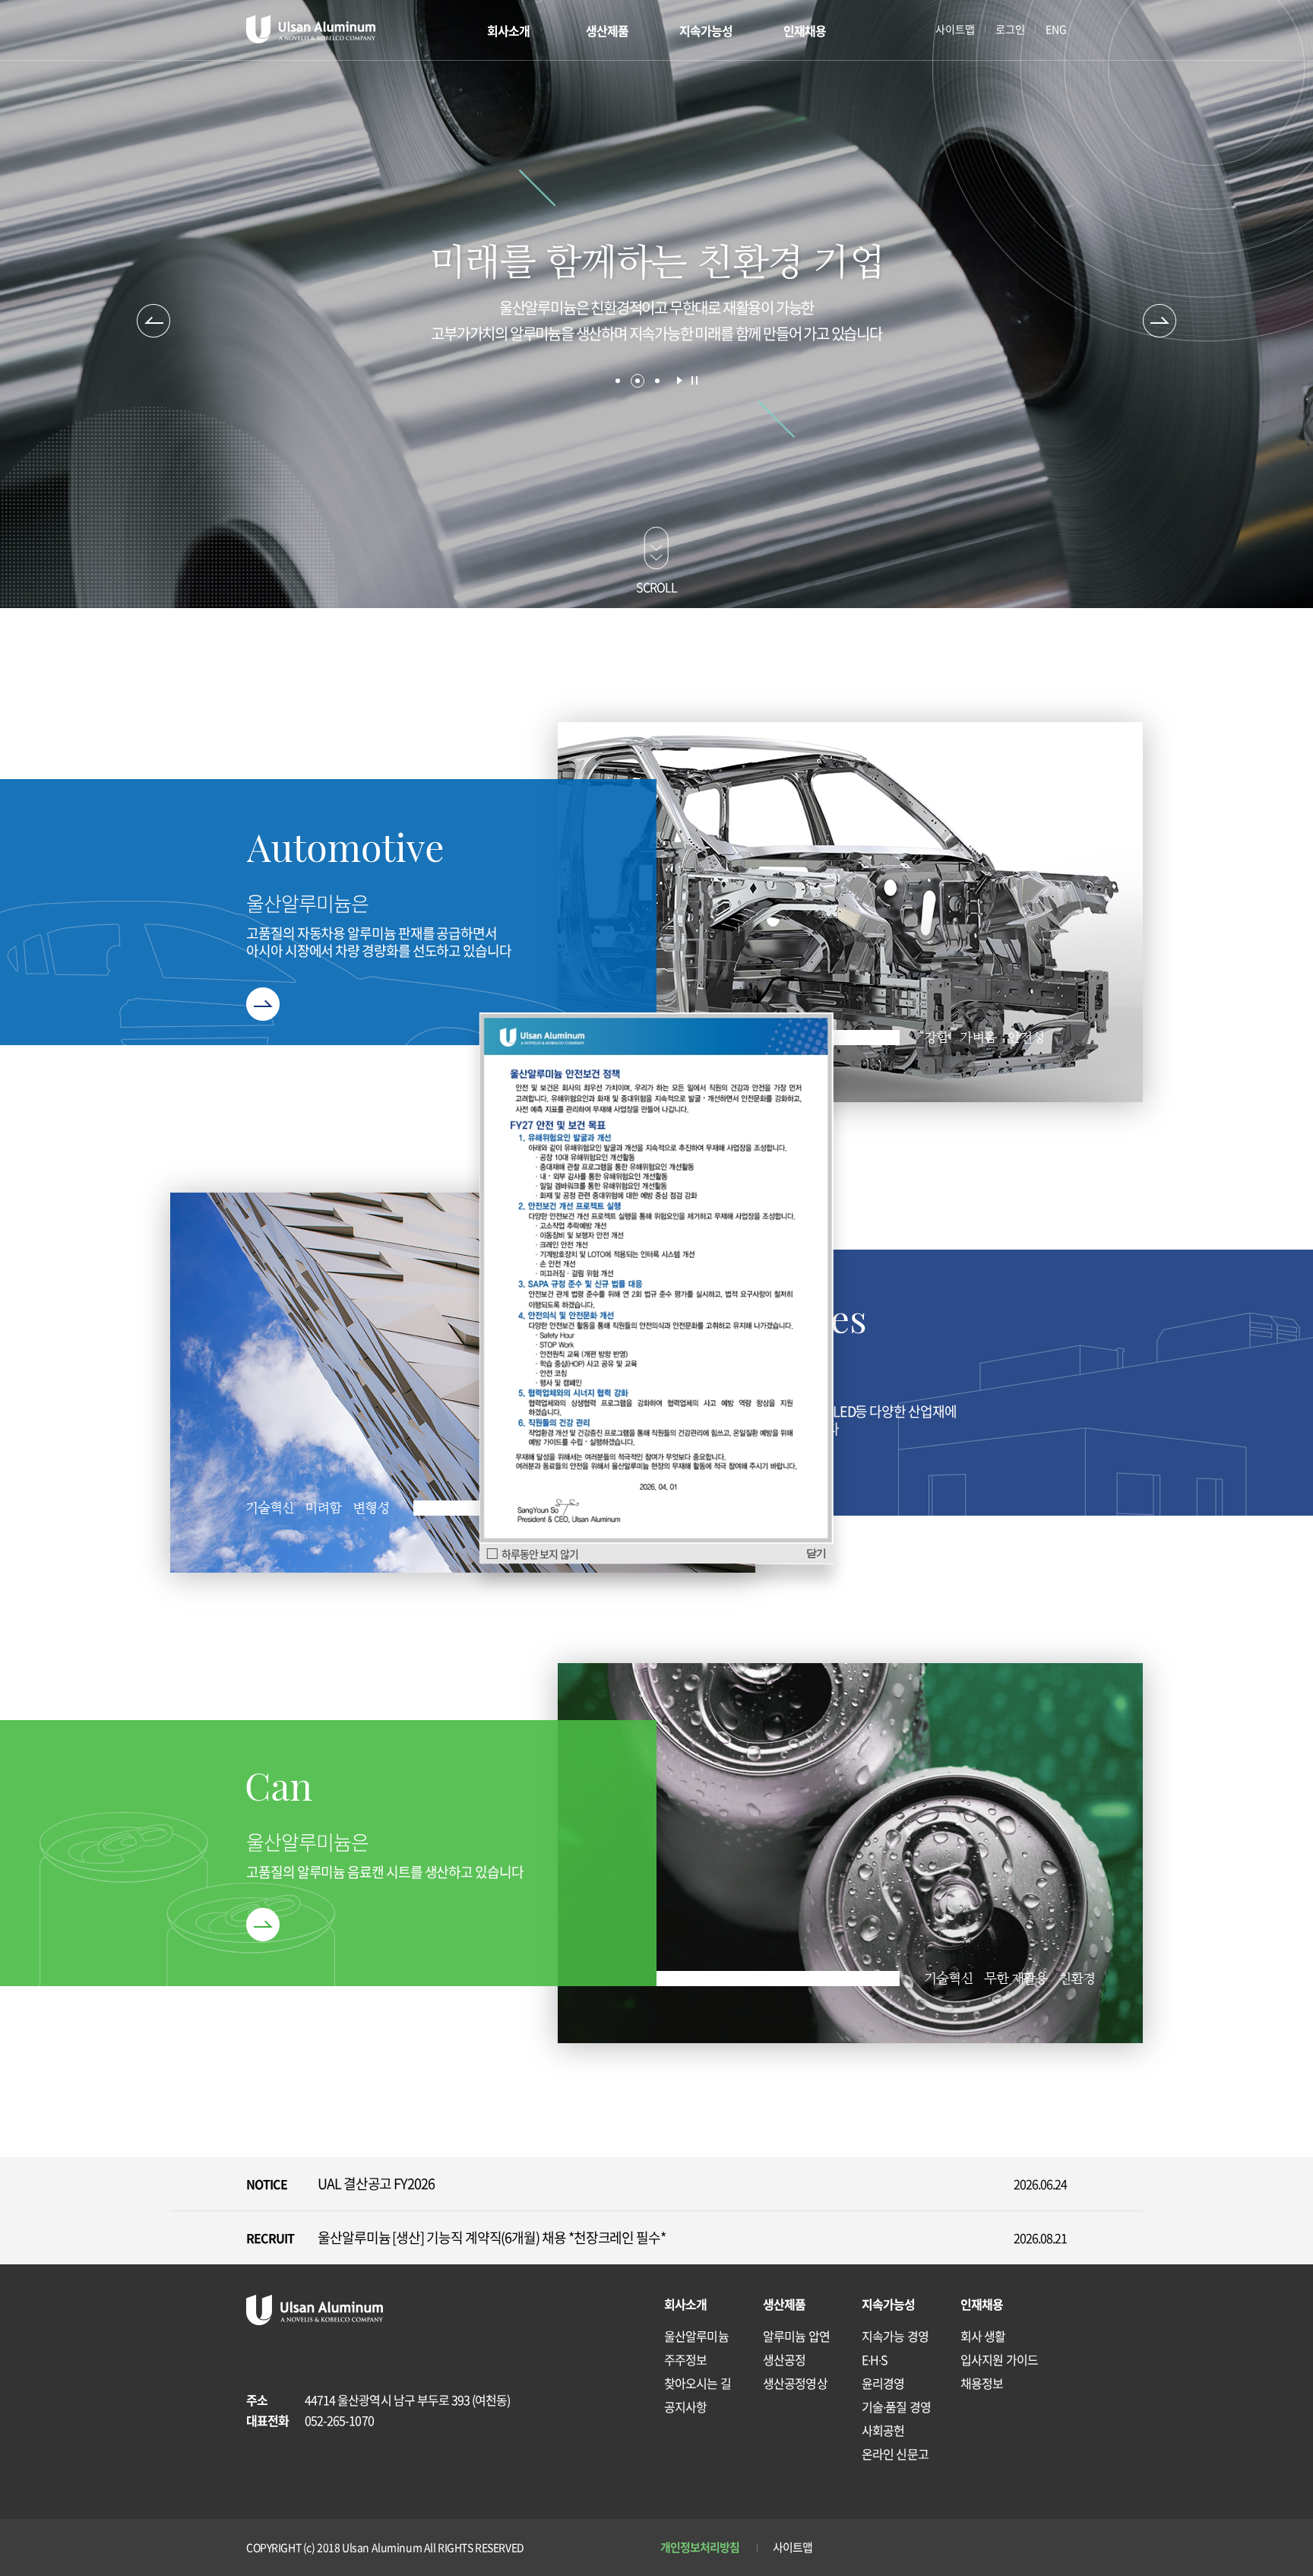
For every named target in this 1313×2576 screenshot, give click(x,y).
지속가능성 (706, 30)
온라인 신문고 (895, 2454)
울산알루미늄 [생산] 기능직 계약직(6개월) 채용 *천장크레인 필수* (492, 2237)
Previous (153, 321)
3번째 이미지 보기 (657, 381)
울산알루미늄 (696, 2336)
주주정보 (685, 2359)
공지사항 (685, 2406)
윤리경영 (883, 2383)
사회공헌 (883, 2430)
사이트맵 (955, 29)
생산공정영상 (795, 2383)
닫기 (816, 1553)
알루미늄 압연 (796, 2336)
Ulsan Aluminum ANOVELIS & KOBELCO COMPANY (311, 29)
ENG (1056, 29)
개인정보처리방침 (700, 2547)
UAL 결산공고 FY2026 (376, 2183)
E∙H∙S (875, 2359)
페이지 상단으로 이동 (1050, 2472)
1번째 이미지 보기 (618, 381)
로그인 (1010, 29)
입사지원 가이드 (999, 2359)
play (680, 380)
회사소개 (508, 30)
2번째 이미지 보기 (638, 381)
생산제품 (607, 30)
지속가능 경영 (895, 2336)
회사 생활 (983, 2336)
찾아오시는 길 (698, 2383)
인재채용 (805, 30)
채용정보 (982, 2383)
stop (694, 380)
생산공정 (784, 2359)
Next (1160, 321)
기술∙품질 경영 (896, 2406)
